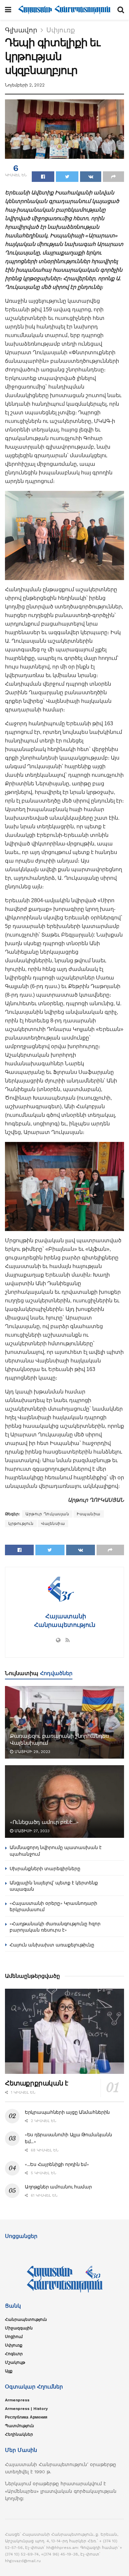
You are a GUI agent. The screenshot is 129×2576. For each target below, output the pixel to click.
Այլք (9, 2371)
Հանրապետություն (26, 2319)
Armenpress (17, 2400)
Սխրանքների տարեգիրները (45, 1869)
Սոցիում (14, 2337)
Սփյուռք (61, 30)
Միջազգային (19, 2328)
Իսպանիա (89, 1514)
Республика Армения (26, 2417)
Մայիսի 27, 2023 (31, 1831)
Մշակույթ (15, 2362)
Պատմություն (20, 2426)
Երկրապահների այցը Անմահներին (67, 2112)
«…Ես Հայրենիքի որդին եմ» (57, 2164)
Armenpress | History (26, 2409)
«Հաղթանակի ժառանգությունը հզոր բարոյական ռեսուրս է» (55, 1927)
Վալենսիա (53, 1524)
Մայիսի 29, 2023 (32, 1752)
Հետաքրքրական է (36, 2083)
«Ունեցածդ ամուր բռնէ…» (44, 1822)
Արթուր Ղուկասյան (47, 1514)
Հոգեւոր (14, 2354)
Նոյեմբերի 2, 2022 (25, 85)
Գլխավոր (21, 30)
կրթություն (21, 1524)
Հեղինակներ (19, 2434)
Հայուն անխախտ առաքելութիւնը (52, 1945)
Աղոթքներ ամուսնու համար (58, 2187)
